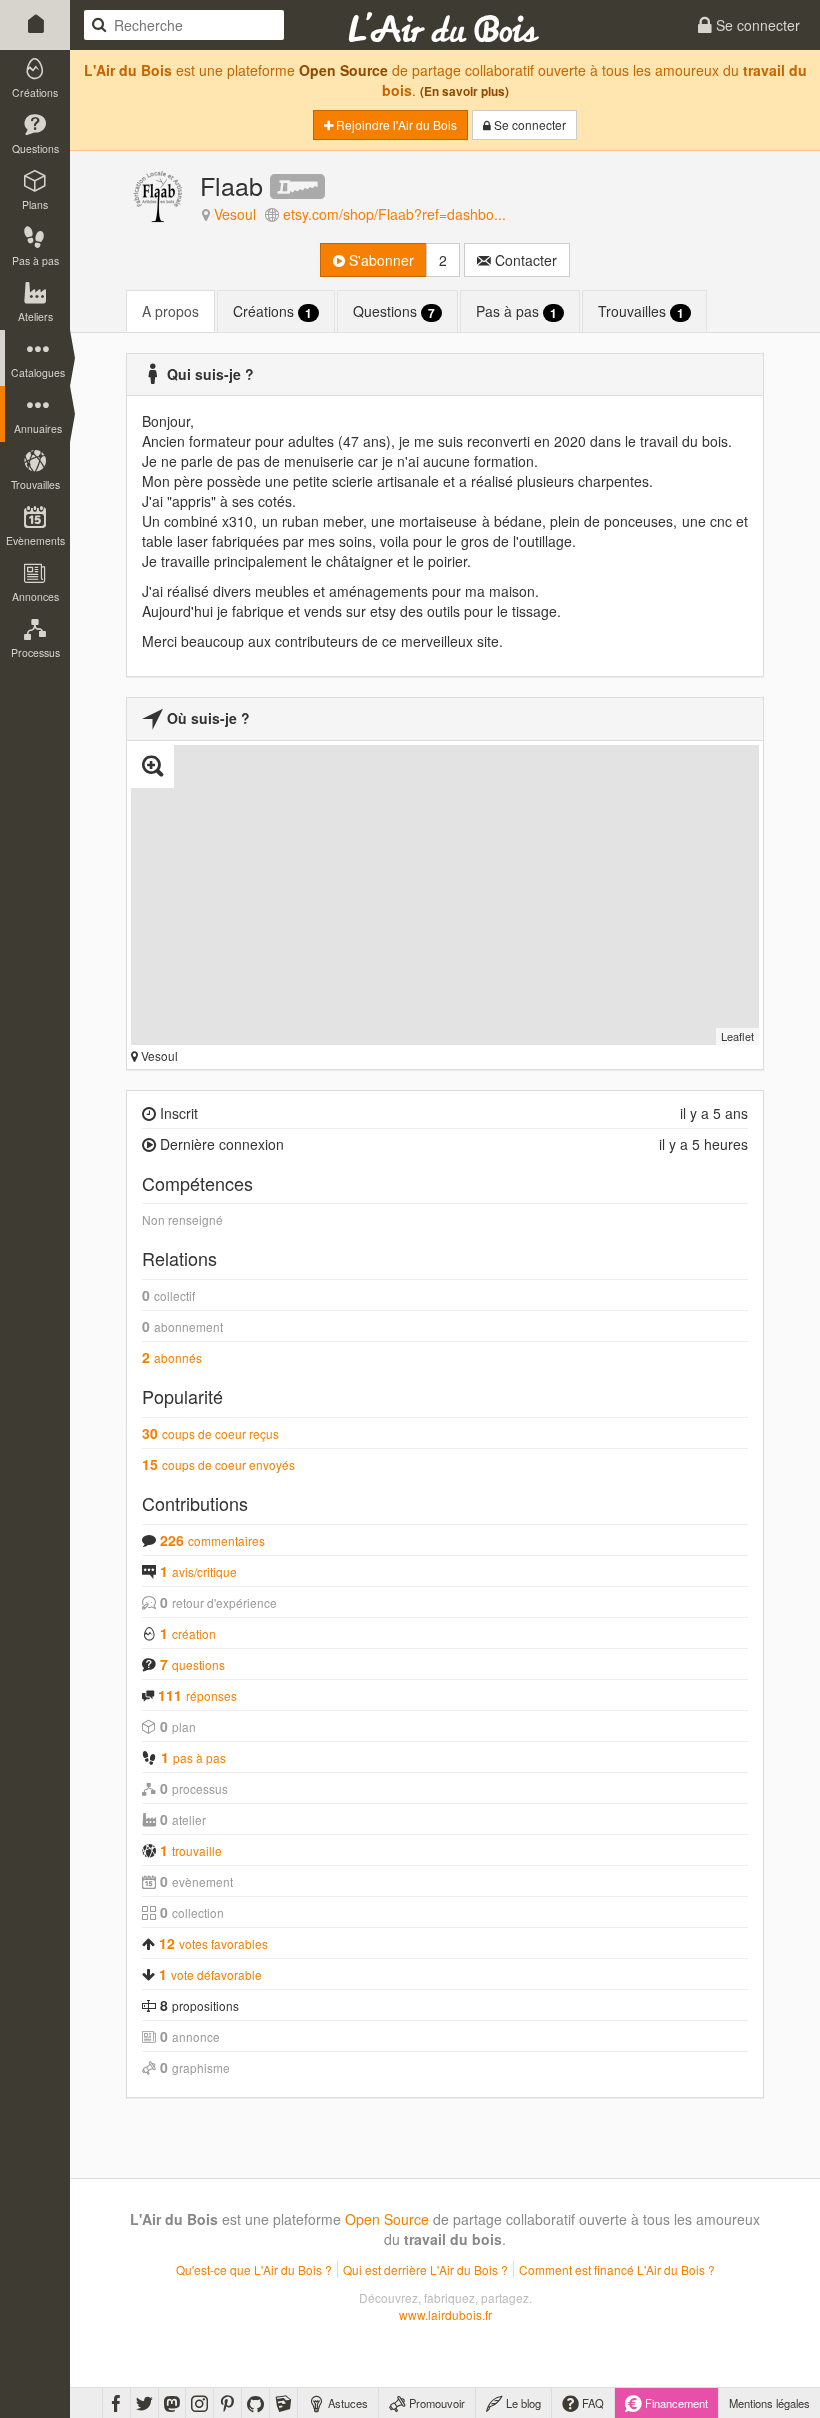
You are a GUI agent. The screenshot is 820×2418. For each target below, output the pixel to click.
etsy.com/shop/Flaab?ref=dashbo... (394, 214)
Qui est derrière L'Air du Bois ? (425, 2269)
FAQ (591, 2403)
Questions (394, 311)
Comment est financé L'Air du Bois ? (617, 2269)
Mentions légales (769, 2403)
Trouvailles (641, 311)
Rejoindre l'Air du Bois (395, 124)
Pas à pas (516, 311)
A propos (170, 311)
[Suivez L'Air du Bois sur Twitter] (144, 2403)
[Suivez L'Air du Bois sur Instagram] (199, 2403)
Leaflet (737, 1036)
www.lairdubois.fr (445, 2314)
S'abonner (379, 260)
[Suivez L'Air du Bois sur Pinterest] (227, 2403)
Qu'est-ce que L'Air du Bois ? (254, 2269)
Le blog (522, 2403)
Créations (272, 311)
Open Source (343, 70)
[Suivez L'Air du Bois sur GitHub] (255, 2403)
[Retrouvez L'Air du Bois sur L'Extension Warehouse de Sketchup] (283, 2403)
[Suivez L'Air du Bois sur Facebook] (116, 2403)
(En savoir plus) (464, 91)
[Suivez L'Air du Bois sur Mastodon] (172, 2403)
